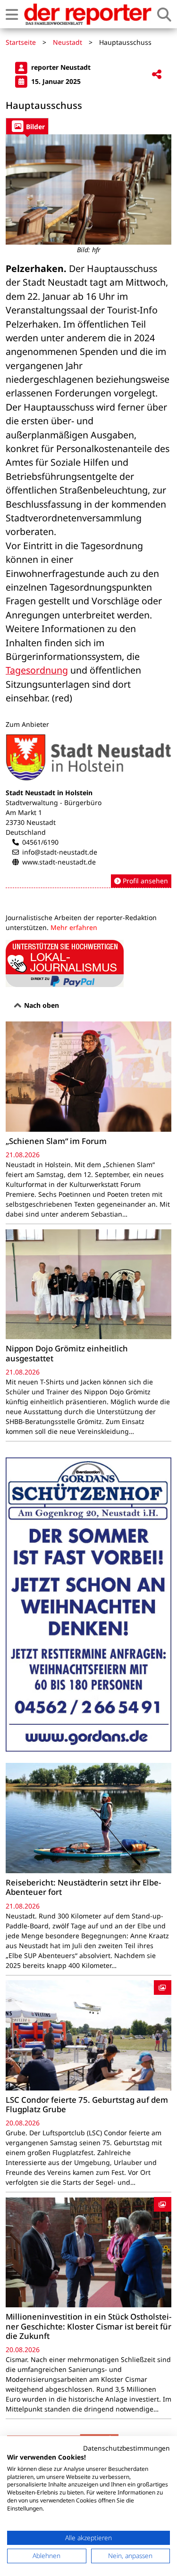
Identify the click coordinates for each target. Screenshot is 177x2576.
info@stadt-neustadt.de (60, 852)
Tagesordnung (37, 670)
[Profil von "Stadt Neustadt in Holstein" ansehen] (88, 811)
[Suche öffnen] (164, 14)
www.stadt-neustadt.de (59, 862)
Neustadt (67, 42)
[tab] (27, 126)
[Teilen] (157, 75)
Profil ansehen (144, 881)
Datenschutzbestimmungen (126, 2448)
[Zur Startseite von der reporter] (88, 14)
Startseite (21, 42)
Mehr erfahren (74, 927)
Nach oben (41, 1005)
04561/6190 (40, 842)
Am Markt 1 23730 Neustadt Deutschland (31, 822)
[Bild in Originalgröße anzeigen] (88, 189)
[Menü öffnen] (12, 14)
